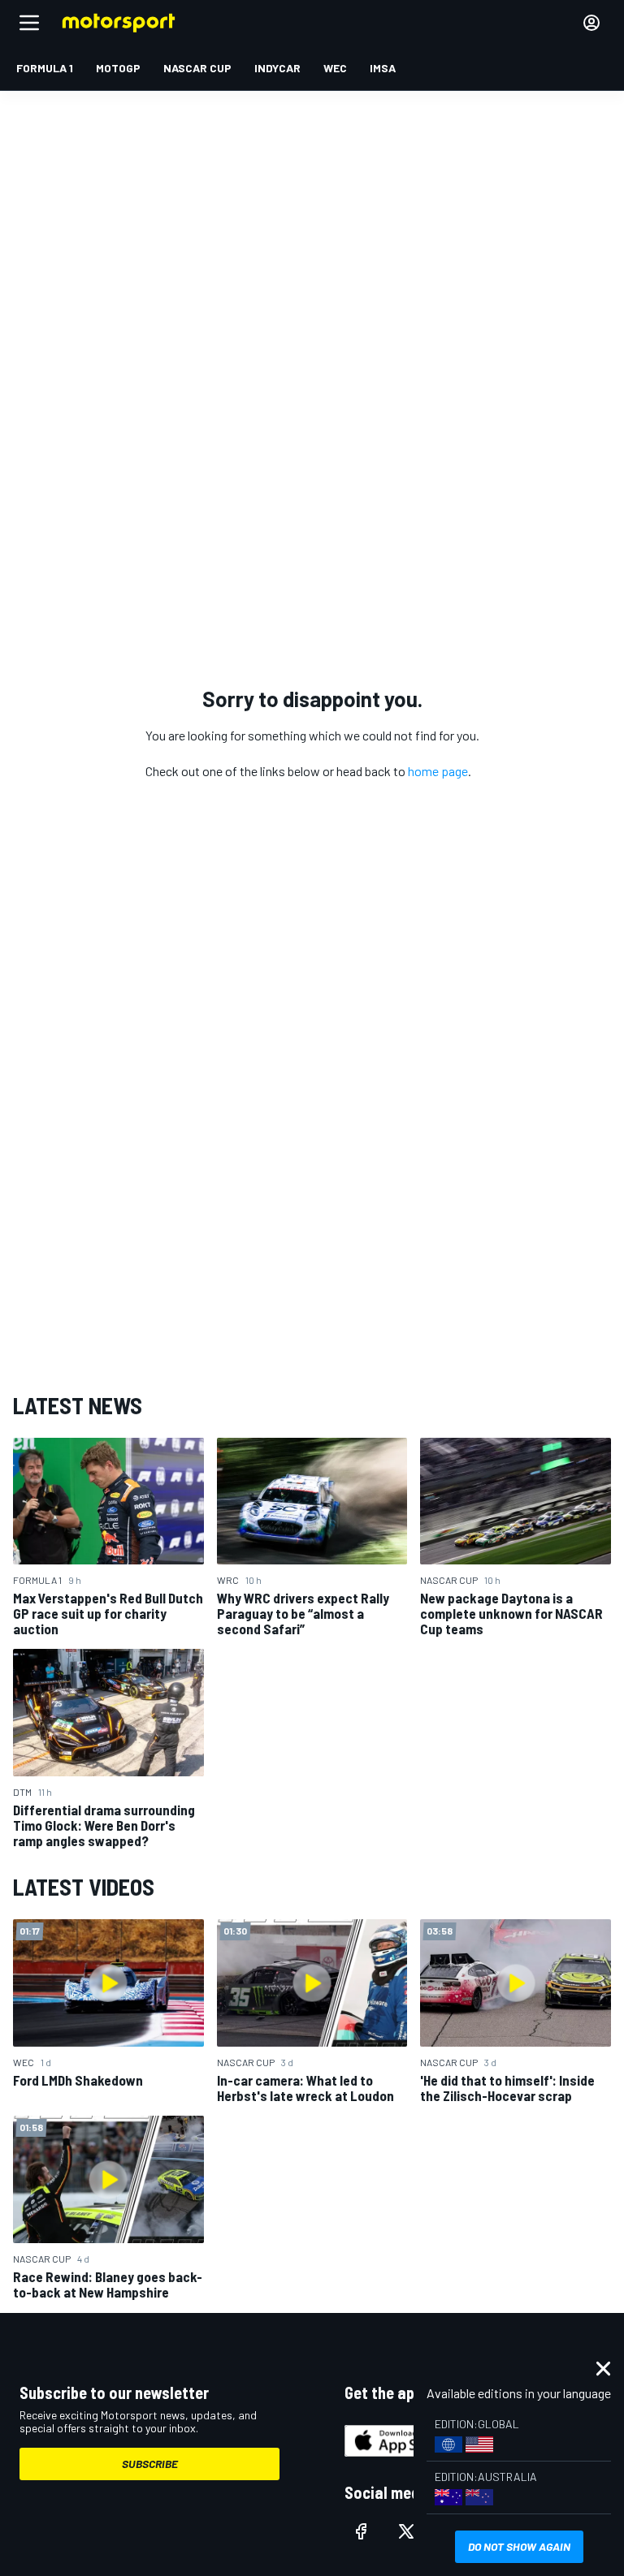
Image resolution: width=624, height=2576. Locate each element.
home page (438, 771)
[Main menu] (29, 23)
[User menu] (591, 23)
